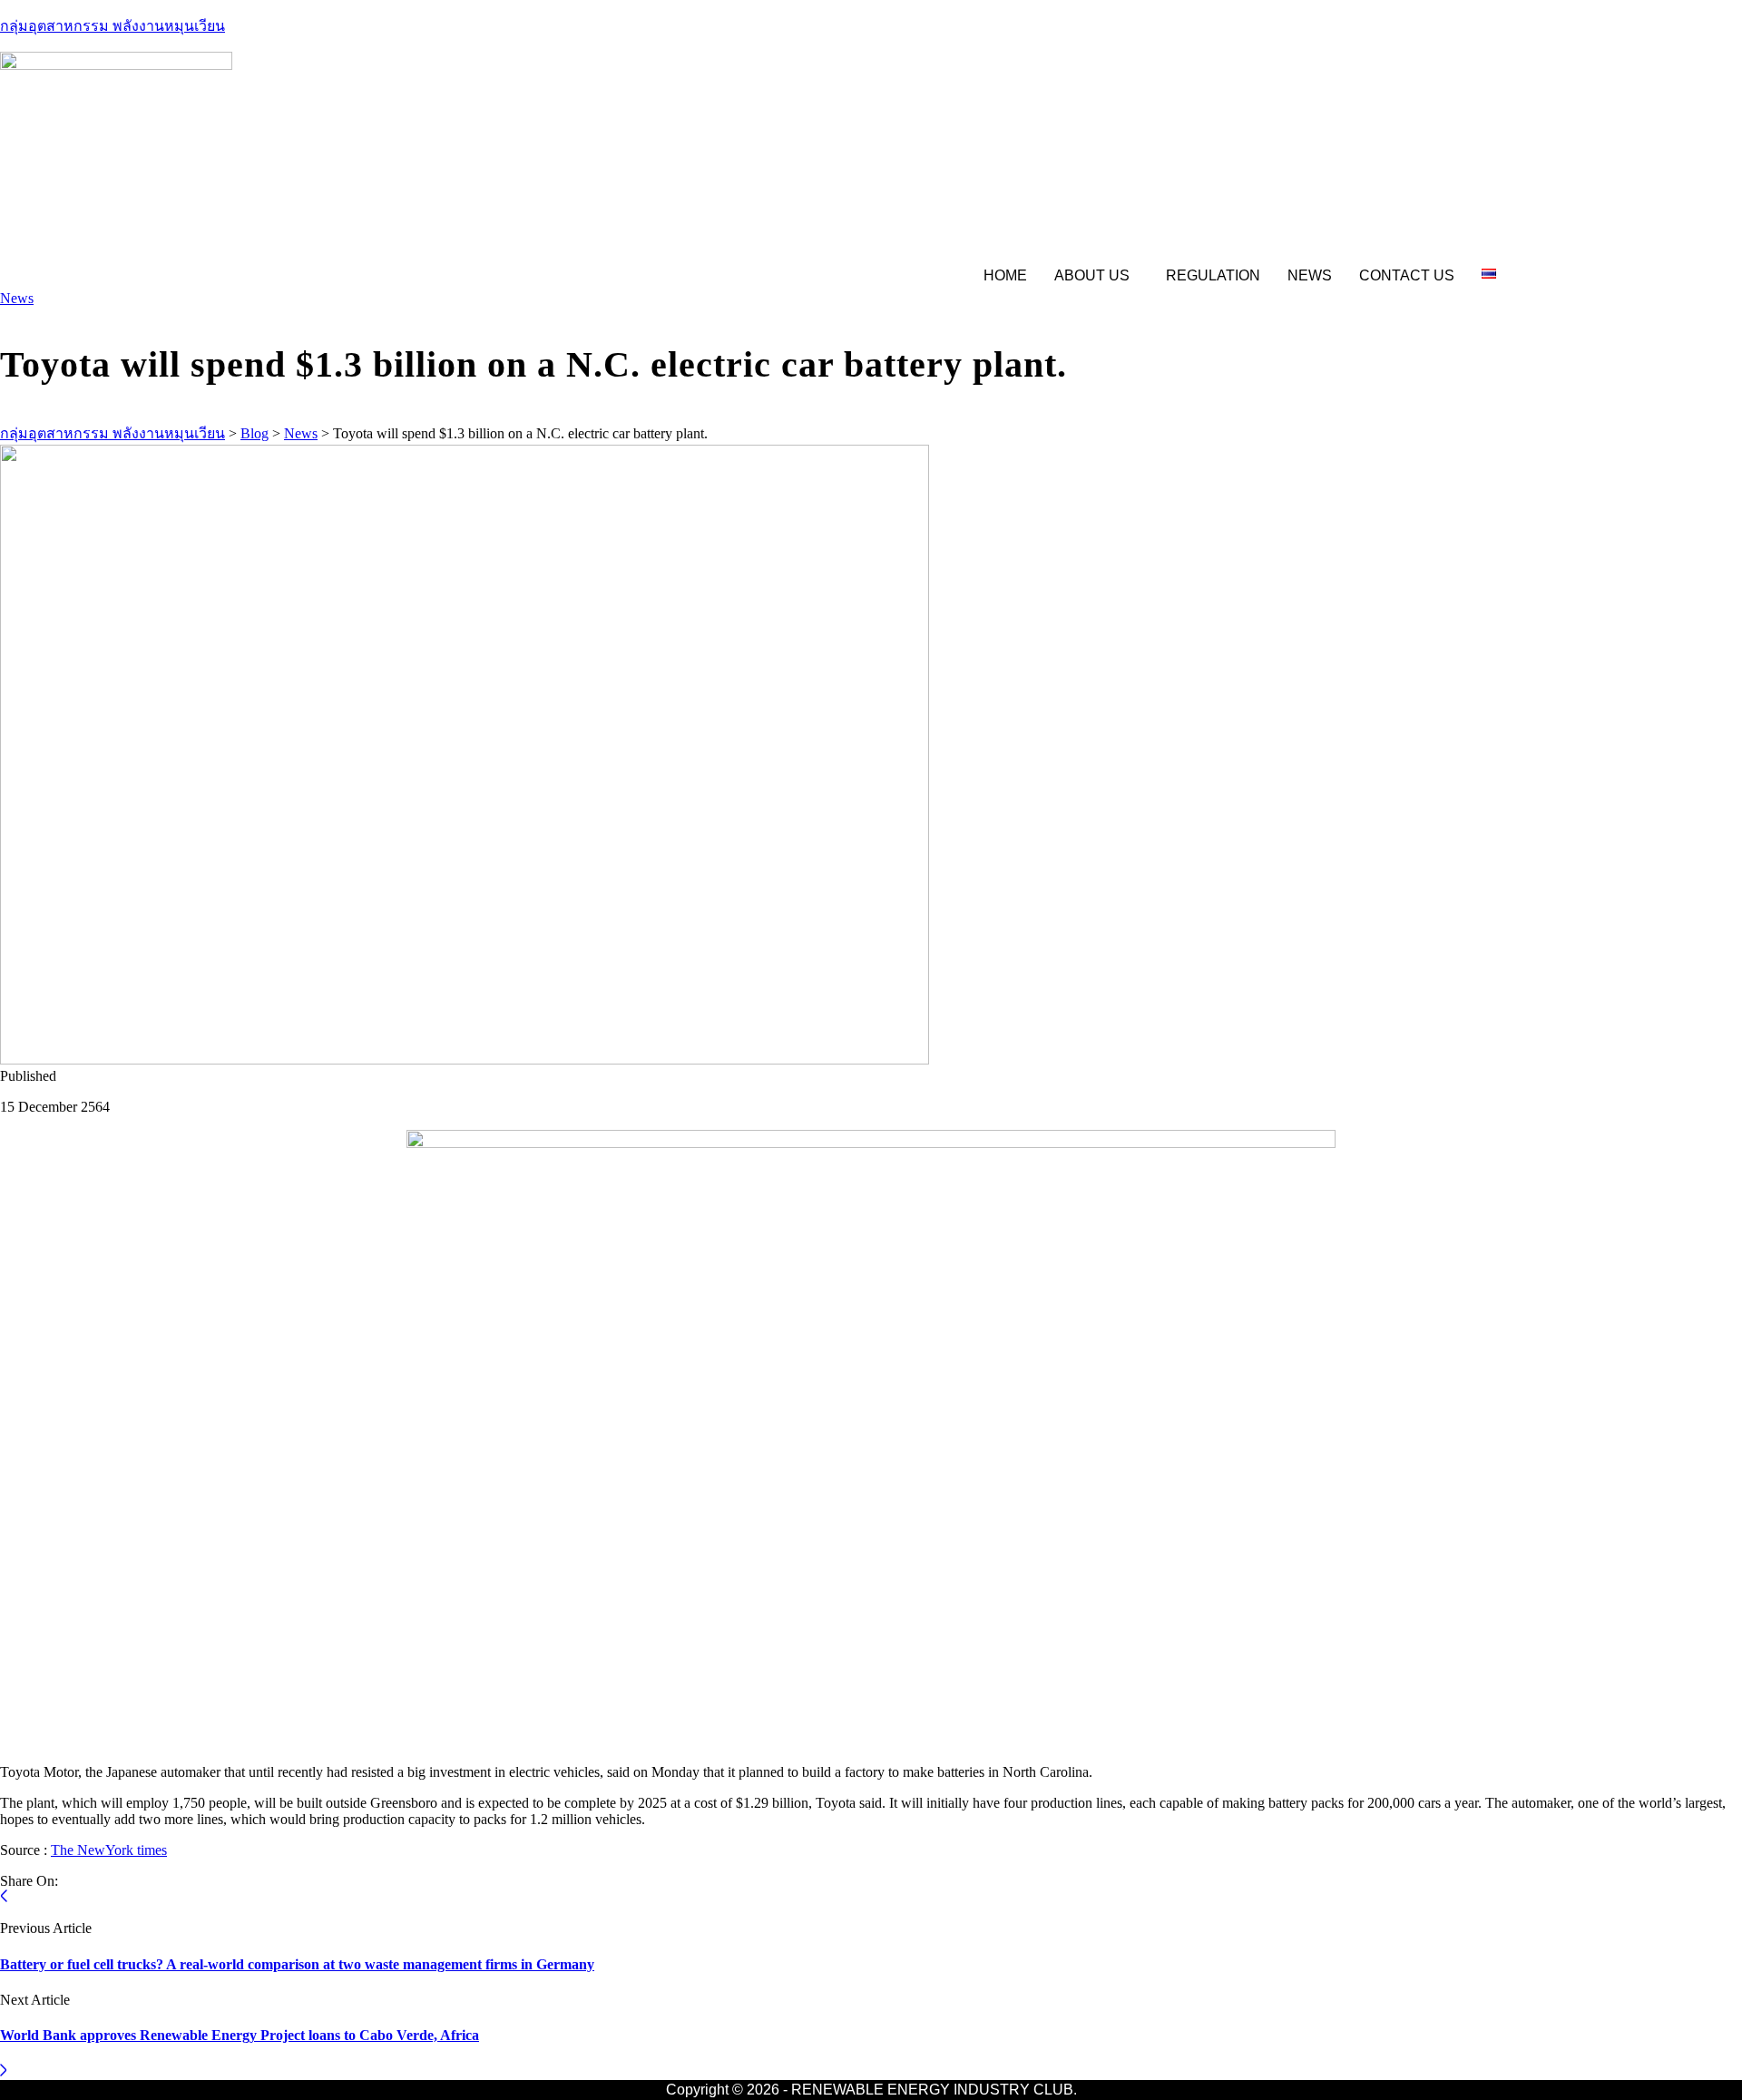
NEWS (1310, 275)
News (17, 298)
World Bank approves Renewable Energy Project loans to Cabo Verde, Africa (240, 2035)
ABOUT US (1092, 275)
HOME (1005, 275)
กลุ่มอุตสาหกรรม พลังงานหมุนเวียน (113, 26)
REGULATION (1213, 275)
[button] (1096, 276)
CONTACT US (1407, 275)
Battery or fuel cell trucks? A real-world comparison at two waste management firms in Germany (297, 1964)
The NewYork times (109, 1850)
